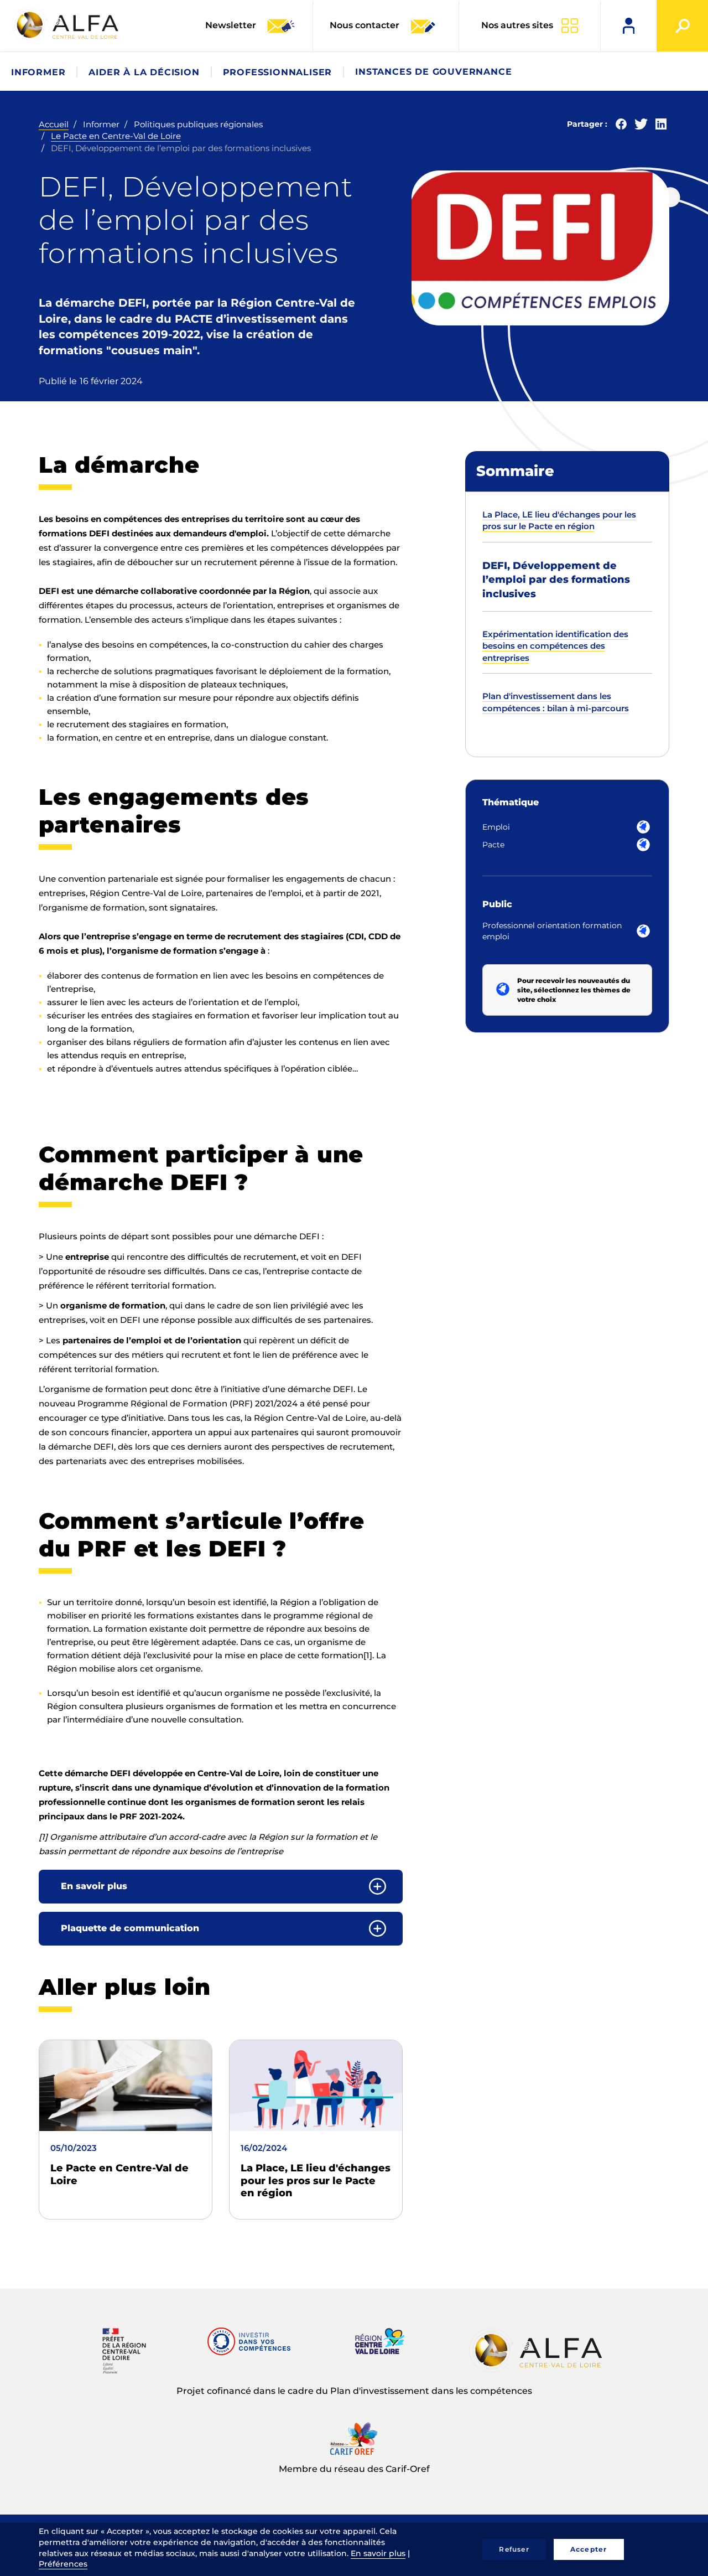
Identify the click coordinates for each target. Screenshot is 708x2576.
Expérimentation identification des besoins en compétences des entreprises (555, 646)
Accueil (54, 124)
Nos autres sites (517, 25)
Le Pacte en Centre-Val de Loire (116, 136)
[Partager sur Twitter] (641, 126)
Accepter (589, 2549)
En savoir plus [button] (94, 1886)
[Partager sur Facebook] (621, 126)
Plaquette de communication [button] (130, 1928)
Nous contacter (365, 25)
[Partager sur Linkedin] (661, 126)
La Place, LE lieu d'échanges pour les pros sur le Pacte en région (316, 2181)
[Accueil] (66, 25)
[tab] (221, 1887)
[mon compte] (629, 26)
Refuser (514, 2549)
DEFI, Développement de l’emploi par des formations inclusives (556, 580)
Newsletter (232, 25)
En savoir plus (378, 2553)
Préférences (63, 2564)
